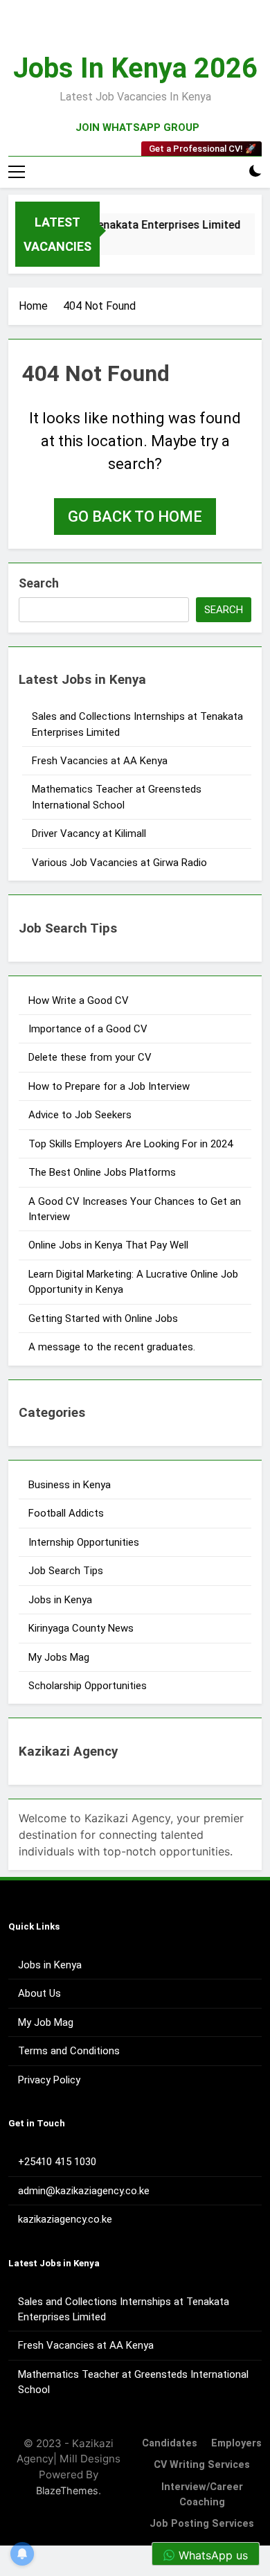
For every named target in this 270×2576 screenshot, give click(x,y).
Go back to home (135, 517)
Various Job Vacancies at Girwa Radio (119, 863)
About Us (39, 1993)
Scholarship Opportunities (88, 1686)
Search (39, 583)
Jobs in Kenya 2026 (135, 68)
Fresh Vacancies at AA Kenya (100, 761)
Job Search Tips (66, 1571)
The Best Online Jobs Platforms (102, 1172)
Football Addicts (66, 1513)
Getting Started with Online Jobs (103, 1318)
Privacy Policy (49, 2080)
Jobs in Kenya (60, 1600)
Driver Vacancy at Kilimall (89, 833)
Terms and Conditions (69, 2051)
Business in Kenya (70, 1485)
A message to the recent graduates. (113, 1347)
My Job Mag (46, 2022)
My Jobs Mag (59, 1657)
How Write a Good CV (79, 1000)
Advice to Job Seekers (80, 1115)
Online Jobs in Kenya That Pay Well (108, 1245)
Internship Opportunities (84, 1542)
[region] (135, 2458)
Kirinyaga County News (81, 1628)
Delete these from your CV (90, 1057)
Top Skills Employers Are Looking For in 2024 (130, 1144)
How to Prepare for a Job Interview (109, 1086)
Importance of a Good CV (88, 1029)
